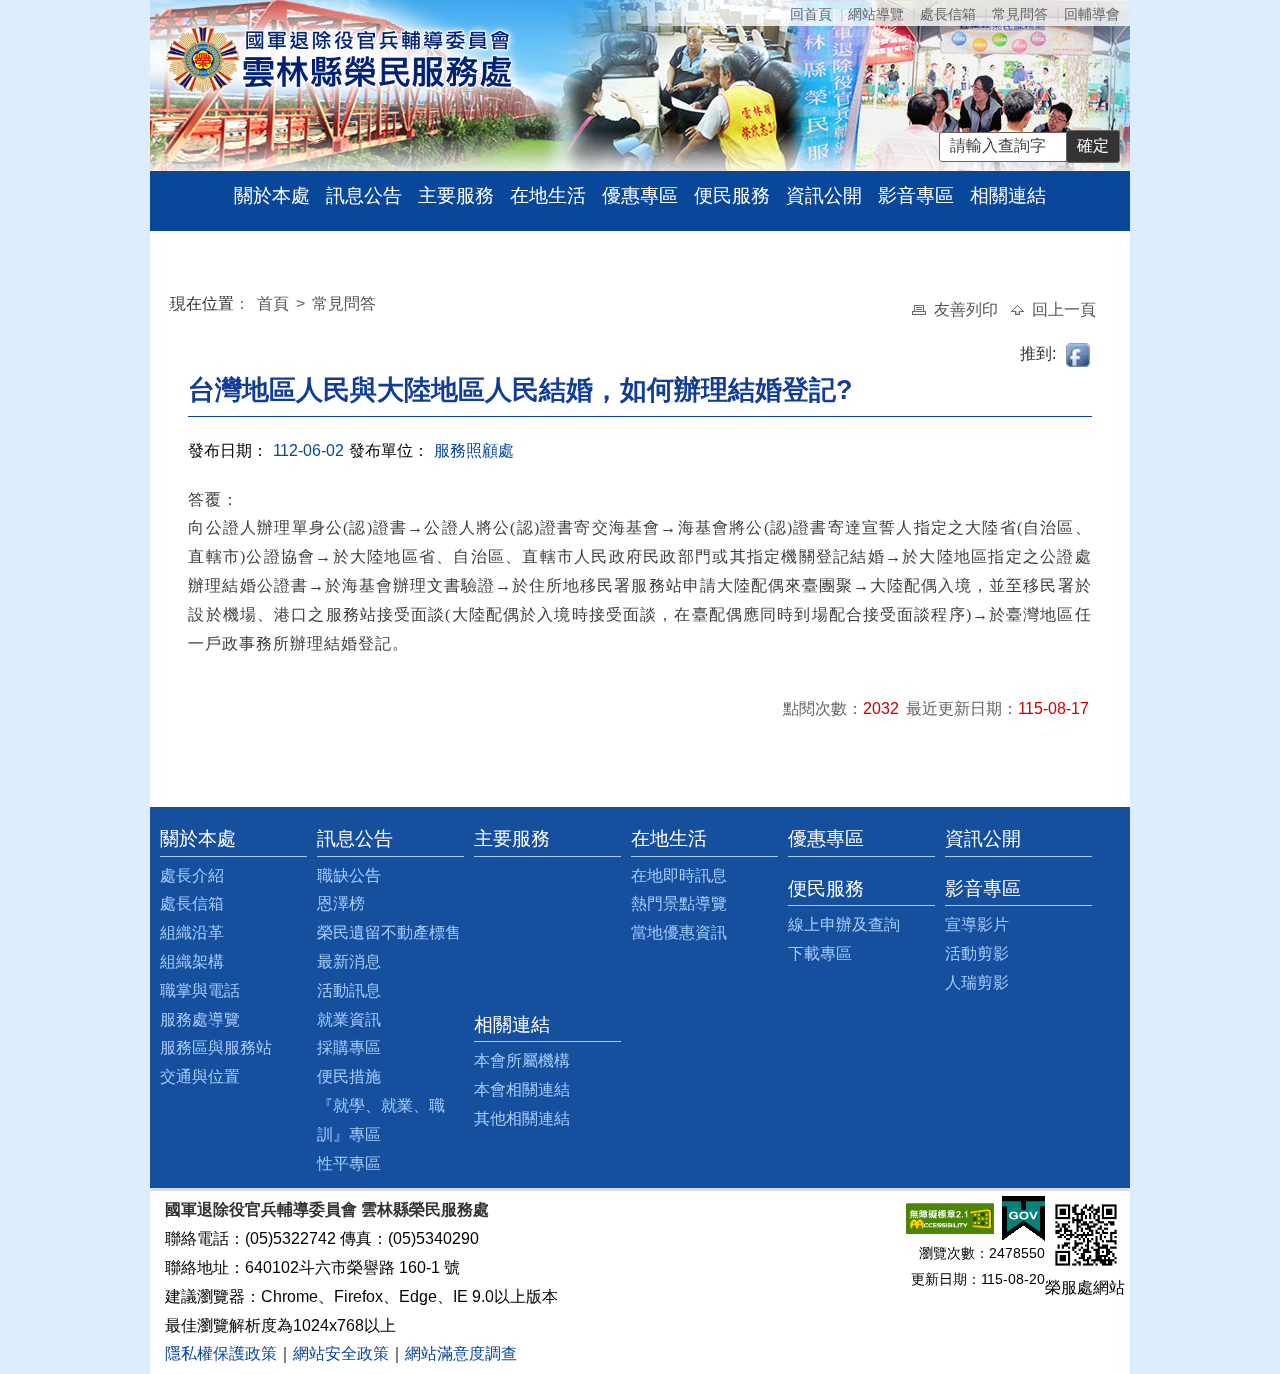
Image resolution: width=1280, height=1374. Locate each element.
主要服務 (456, 195)
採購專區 (349, 1047)
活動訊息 (349, 990)
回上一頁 (1064, 309)
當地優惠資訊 (679, 932)
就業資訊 (349, 1019)
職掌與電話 (200, 990)
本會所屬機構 (522, 1060)
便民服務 (732, 195)
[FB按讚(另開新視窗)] (1079, 353)
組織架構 (192, 961)
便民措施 (349, 1076)
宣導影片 (977, 924)
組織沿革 (192, 932)
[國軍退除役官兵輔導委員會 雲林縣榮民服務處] (338, 58)
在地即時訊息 (679, 875)
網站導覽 (876, 14)
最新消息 (349, 961)
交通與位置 (200, 1076)
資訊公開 (824, 195)
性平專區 (349, 1163)
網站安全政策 (341, 1353)
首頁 (275, 303)
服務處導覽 (200, 1019)
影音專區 (916, 195)
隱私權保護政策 (221, 1353)
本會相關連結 (522, 1089)
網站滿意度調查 (461, 1353)
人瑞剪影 (977, 982)
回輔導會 (1092, 14)
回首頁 (811, 14)
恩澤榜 (341, 903)
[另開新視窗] (950, 1217)
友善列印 (968, 309)
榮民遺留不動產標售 (389, 932)
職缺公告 (349, 875)
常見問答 (1020, 14)
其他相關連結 (522, 1118)
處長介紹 (192, 875)
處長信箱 (948, 14)
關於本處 (272, 195)
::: (174, 306)
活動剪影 (977, 953)
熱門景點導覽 (679, 903)
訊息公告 (364, 195)
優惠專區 (640, 195)
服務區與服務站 (216, 1047)
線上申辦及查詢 (844, 924)
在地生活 (548, 195)
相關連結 (1008, 195)
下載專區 (820, 953)
